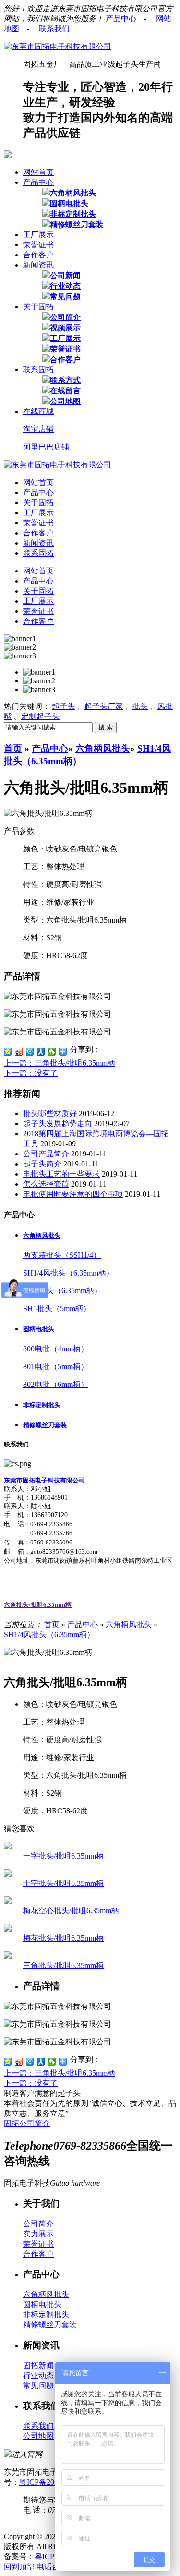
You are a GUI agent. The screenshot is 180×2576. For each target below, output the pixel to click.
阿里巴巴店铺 (46, 447)
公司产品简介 (46, 1154)
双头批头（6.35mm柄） (62, 1291)
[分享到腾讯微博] (30, 1052)
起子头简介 (42, 1164)
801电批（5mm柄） (56, 1367)
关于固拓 (38, 307)
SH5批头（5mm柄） (57, 1308)
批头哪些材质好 (50, 1113)
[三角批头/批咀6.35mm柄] (8, 1956)
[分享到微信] (52, 1052)
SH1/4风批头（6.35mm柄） (68, 1273)
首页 (13, 748)
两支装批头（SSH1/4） (62, 1255)
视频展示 (65, 328)
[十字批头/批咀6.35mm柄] (8, 1874)
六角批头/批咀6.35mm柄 (38, 1605)
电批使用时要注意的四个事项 (73, 1194)
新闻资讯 (38, 265)
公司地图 (65, 401)
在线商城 (38, 411)
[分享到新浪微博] (19, 1052)
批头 (140, 706)
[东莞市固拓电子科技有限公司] (58, 46)
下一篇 (31, 1073)
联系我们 (54, 29)
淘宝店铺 (38, 429)
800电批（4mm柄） (56, 1349)
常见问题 (65, 297)
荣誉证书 (38, 245)
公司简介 (65, 317)
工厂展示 (38, 235)
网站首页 (38, 172)
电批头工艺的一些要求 (61, 1174)
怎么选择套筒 (46, 1184)
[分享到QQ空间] (8, 1052)
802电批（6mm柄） (56, 1384)
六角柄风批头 (73, 193)
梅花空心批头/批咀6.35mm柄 (71, 1911)
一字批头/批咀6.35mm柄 (63, 1856)
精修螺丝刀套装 (77, 225)
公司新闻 (65, 275)
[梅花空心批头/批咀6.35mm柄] (8, 1902)
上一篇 (60, 1063)
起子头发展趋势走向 (58, 1124)
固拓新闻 (38, 2365)
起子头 (63, 706)
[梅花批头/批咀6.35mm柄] (8, 1929)
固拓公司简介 (27, 2123)
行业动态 (65, 286)
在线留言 (65, 391)
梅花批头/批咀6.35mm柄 (63, 1938)
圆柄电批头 (69, 203)
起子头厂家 (104, 706)
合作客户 (38, 255)
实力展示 (38, 2234)
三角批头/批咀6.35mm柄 (63, 1965)
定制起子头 (40, 716)
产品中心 (121, 18)
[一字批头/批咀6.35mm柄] (8, 1847)
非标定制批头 (73, 214)
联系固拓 (38, 370)
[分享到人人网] (41, 1052)
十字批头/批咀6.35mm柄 (63, 1883)
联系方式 (65, 380)
